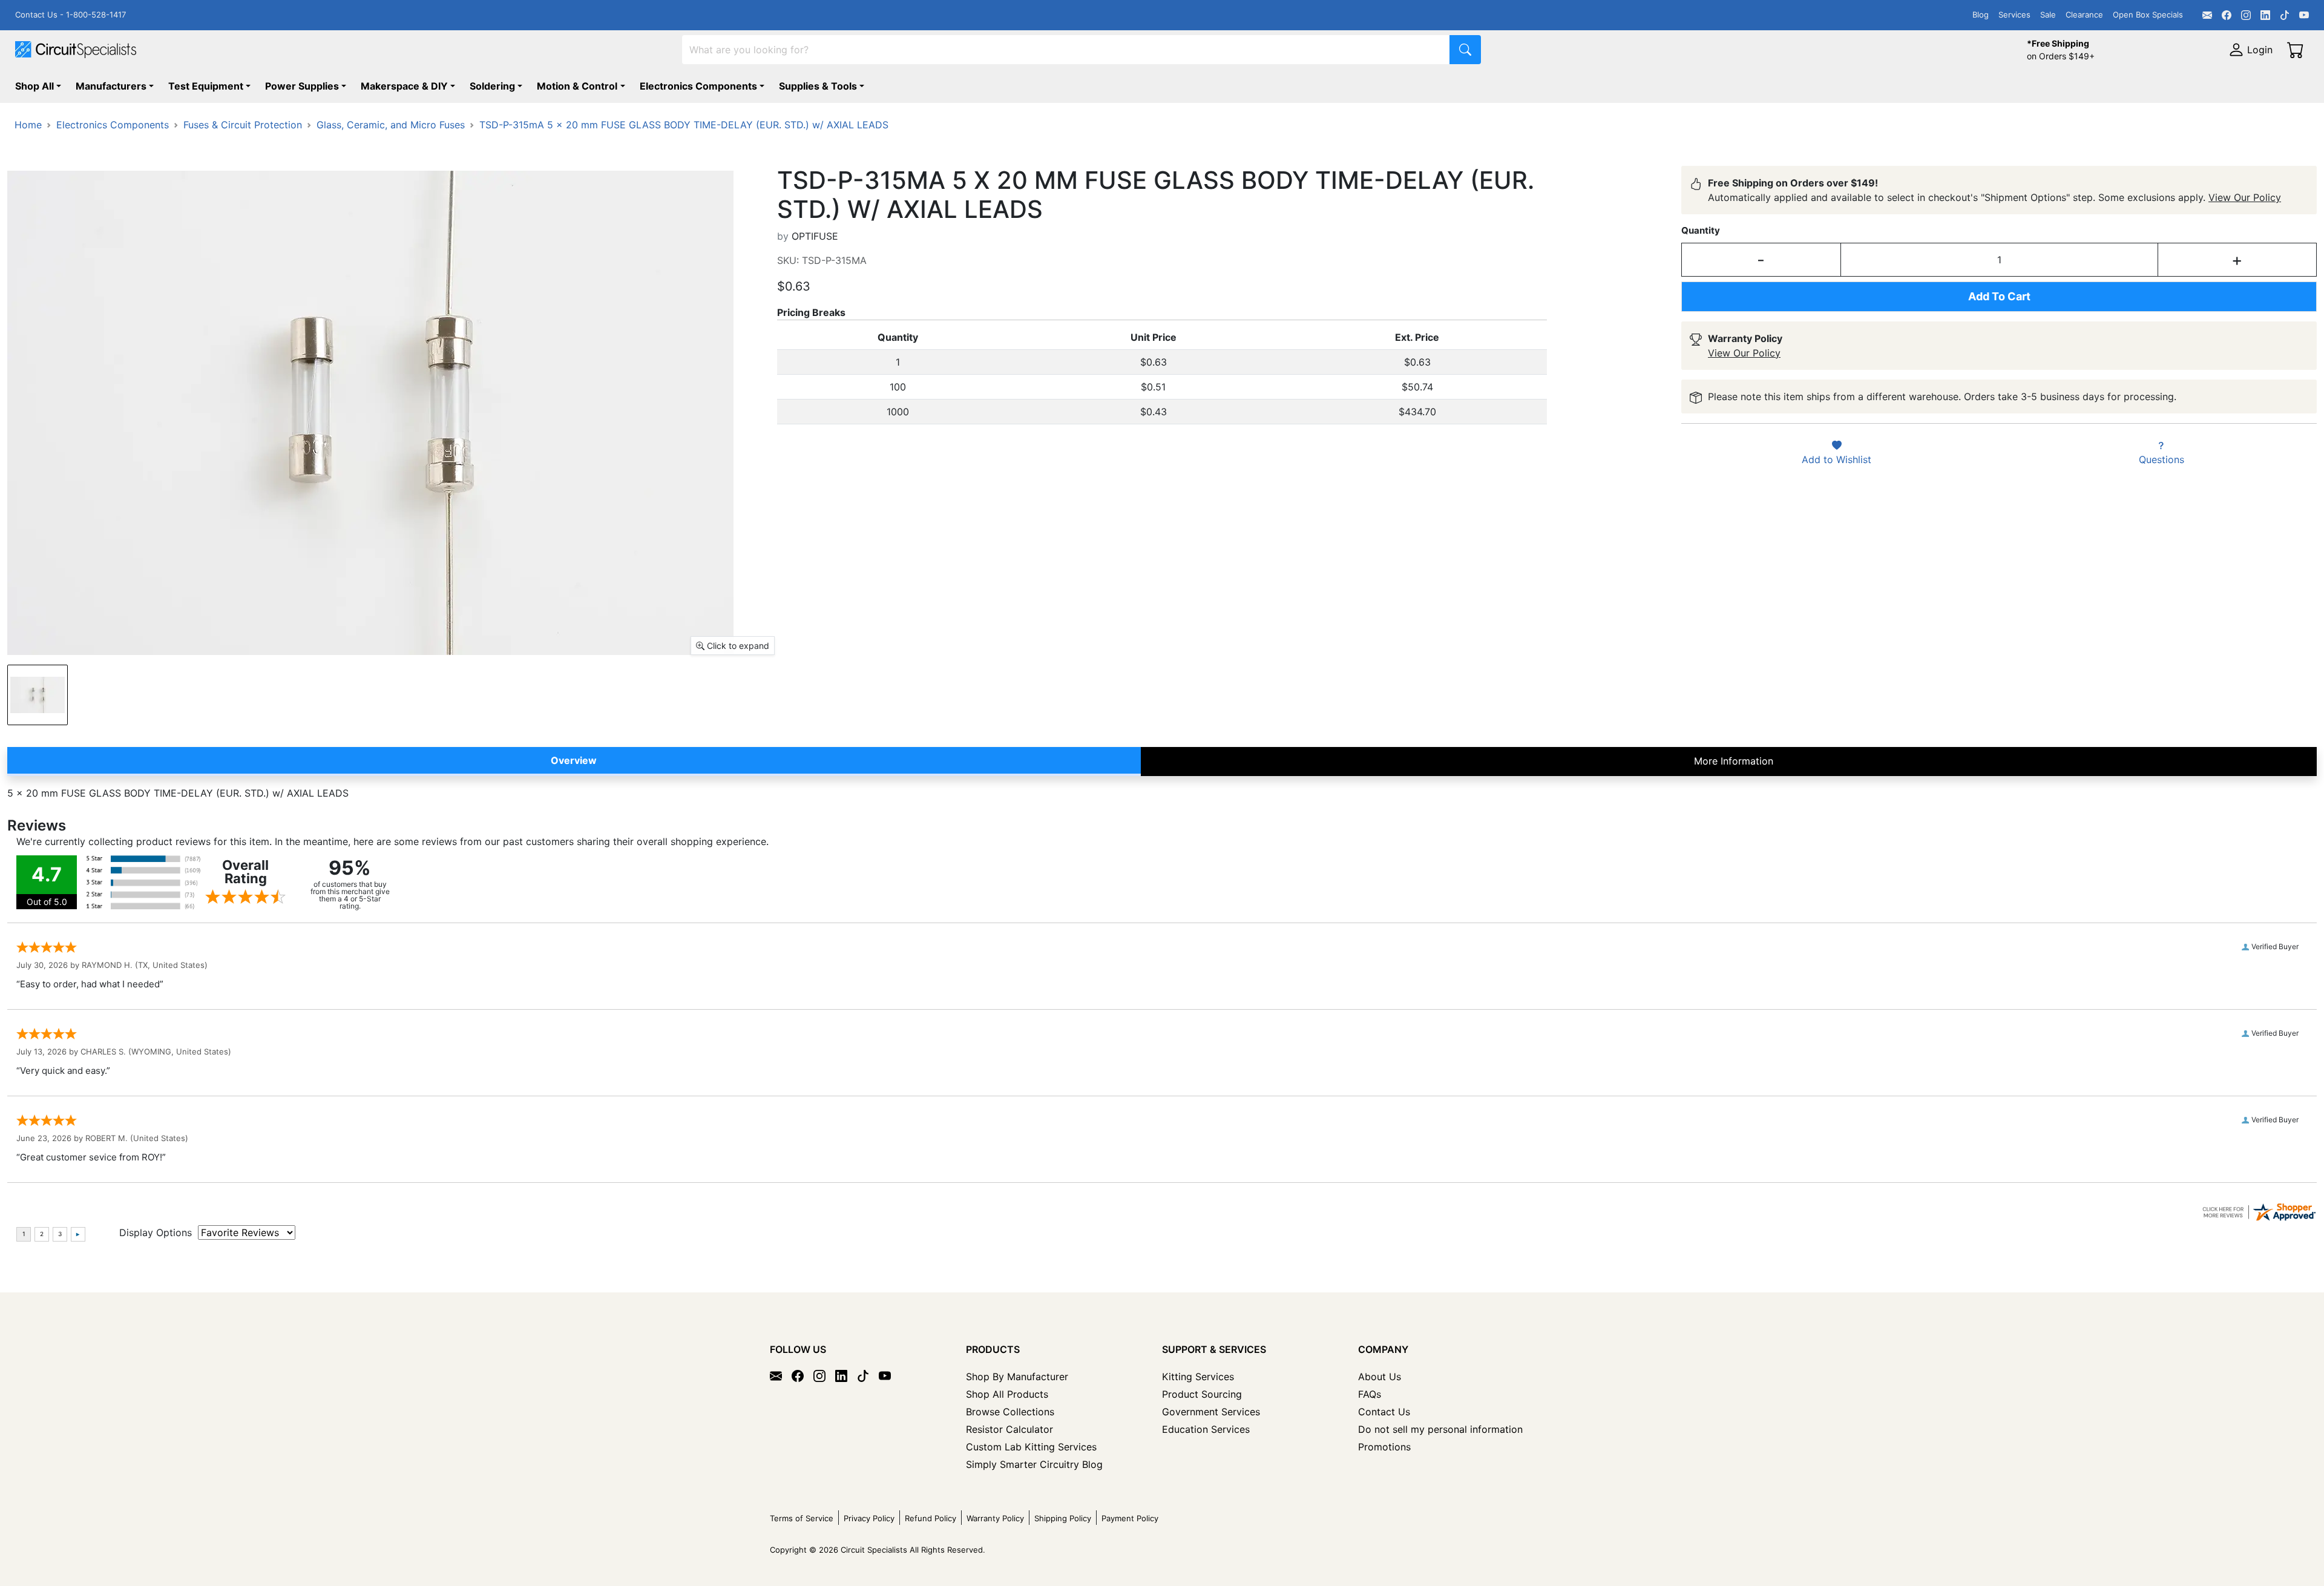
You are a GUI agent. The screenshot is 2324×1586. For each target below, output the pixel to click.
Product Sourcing (1202, 1394)
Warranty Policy (995, 1518)
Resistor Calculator (1009, 1429)
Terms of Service (802, 1518)
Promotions (1384, 1447)
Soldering (492, 86)
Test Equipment (206, 86)
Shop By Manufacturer (1017, 1377)
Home (28, 125)
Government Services (1211, 1412)
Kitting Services (1198, 1377)
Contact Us (1384, 1412)
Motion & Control (577, 86)
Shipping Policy (1063, 1518)
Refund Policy (931, 1518)
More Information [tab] (1734, 761)
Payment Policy (1130, 1518)
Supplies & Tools (818, 86)
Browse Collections (1010, 1412)
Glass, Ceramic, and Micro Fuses (391, 125)
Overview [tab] (574, 760)
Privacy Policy (869, 1518)
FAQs (1370, 1394)
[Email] (2207, 15)
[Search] (1465, 50)
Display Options (156, 1232)
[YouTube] (2304, 15)
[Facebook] (2227, 15)
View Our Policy (2245, 197)
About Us (1380, 1377)
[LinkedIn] (2265, 15)
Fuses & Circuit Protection (243, 125)
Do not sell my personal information (1440, 1429)
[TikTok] (2285, 15)
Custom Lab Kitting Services (1031, 1447)
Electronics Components (698, 86)
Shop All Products (1007, 1394)
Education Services (1206, 1429)
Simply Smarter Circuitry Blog (1034, 1464)
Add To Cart (1999, 296)
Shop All (34, 86)
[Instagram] (2246, 15)
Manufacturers (111, 86)
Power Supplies (302, 86)
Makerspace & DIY (404, 86)
